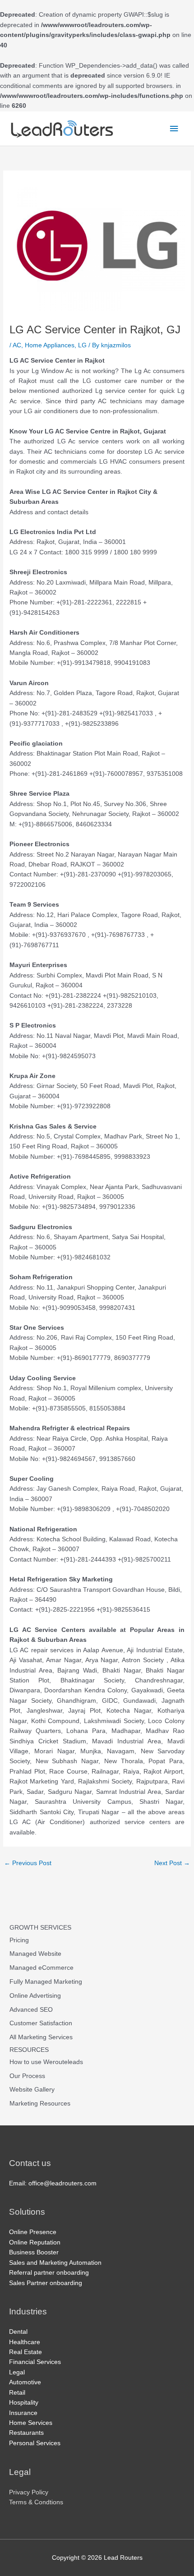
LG (82, 345)
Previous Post (28, 1863)
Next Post (172, 1863)
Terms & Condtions (36, 2502)
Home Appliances (50, 345)
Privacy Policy (29, 2492)
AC (17, 345)
